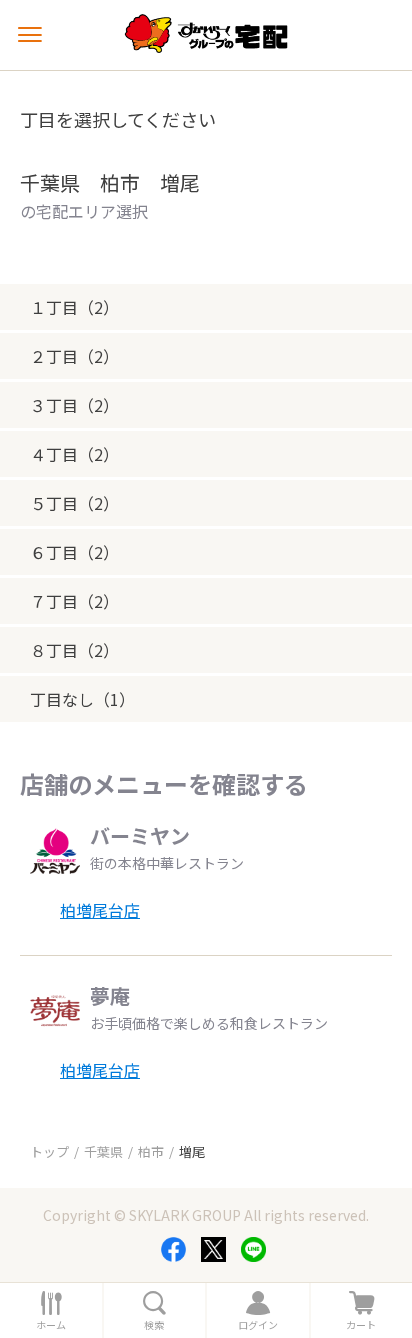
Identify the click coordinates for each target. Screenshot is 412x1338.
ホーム (51, 1325)
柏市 (151, 1151)
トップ (49, 1151)
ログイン (258, 1325)
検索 (154, 1325)
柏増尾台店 (100, 910)
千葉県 (103, 1151)
